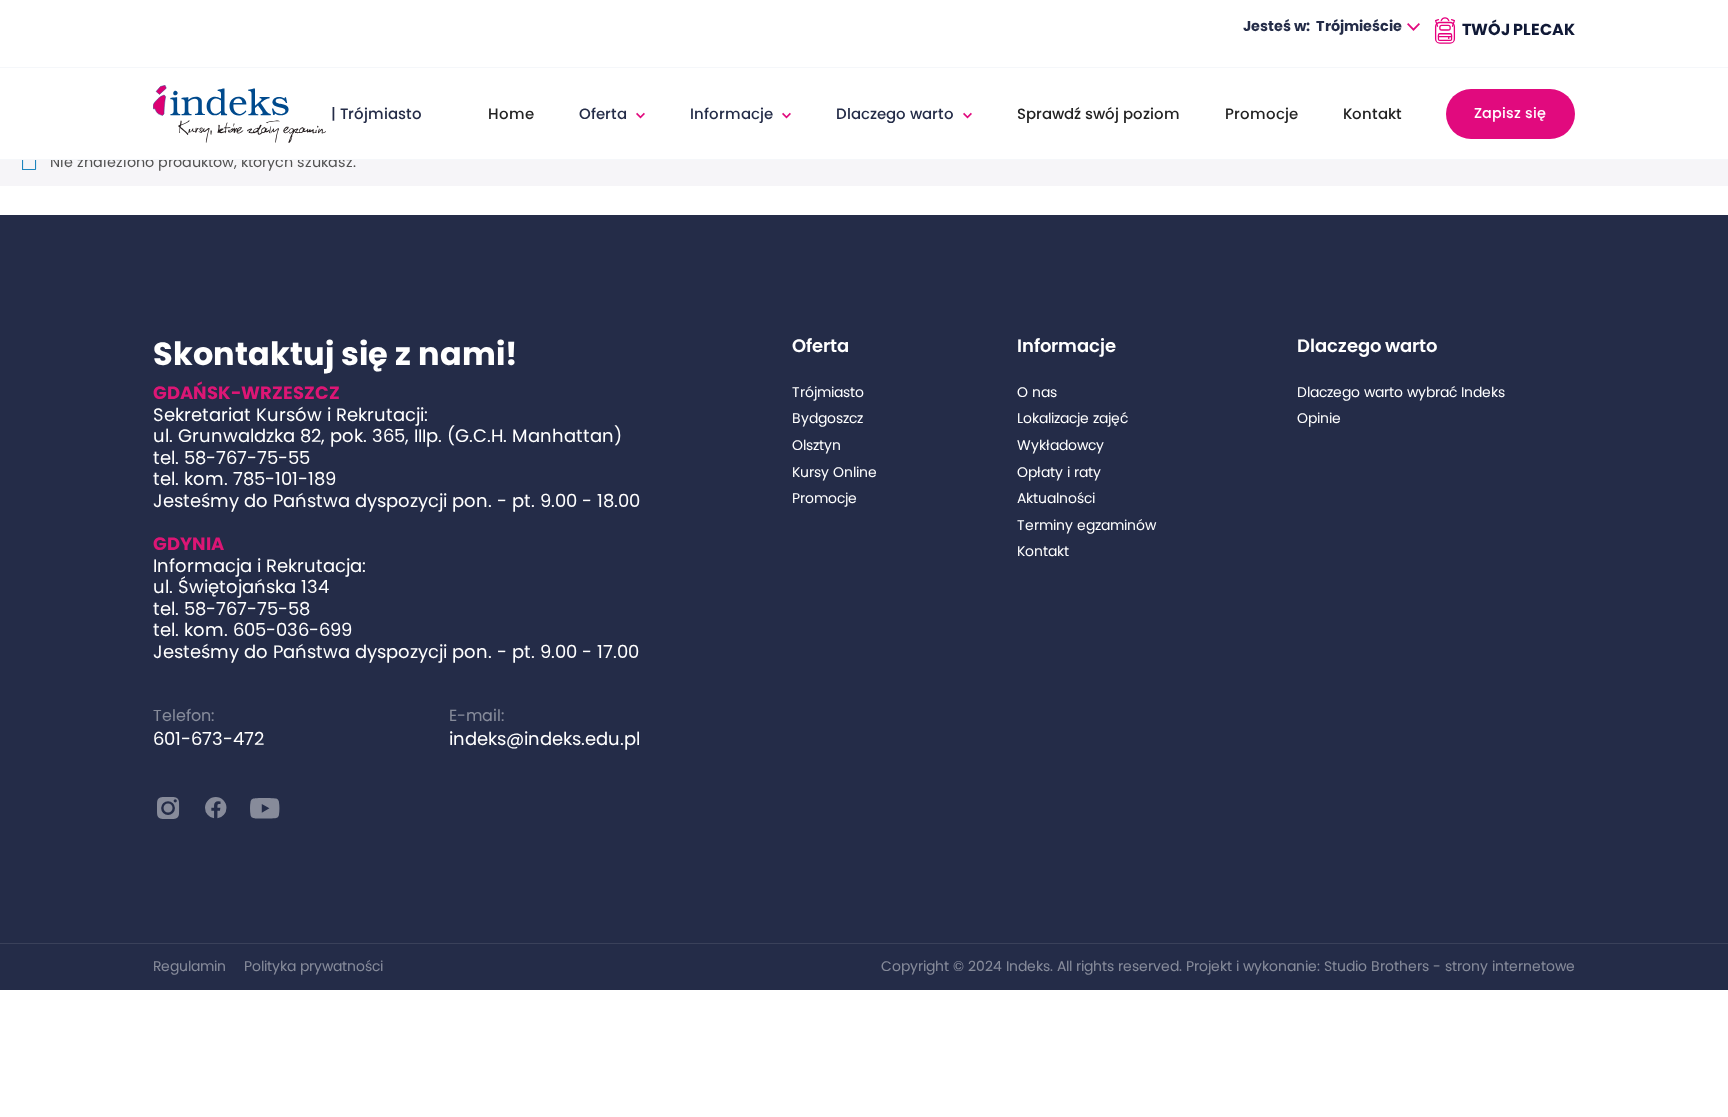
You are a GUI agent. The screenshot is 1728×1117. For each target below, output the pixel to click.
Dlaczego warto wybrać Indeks (1401, 392)
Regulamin (189, 966)
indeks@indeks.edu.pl (544, 738)
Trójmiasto (828, 392)
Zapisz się (1510, 113)
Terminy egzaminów (1086, 525)
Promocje (1261, 113)
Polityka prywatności (313, 966)
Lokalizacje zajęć (1072, 418)
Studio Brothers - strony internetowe (1449, 966)
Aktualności (1056, 498)
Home (511, 113)
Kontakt (1372, 113)
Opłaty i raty (1059, 472)
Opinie (1319, 418)
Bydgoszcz (827, 418)
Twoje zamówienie (1502, 30)
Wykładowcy (1060, 445)
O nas (1037, 392)
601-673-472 (208, 738)
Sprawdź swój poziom (1098, 113)
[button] (1368, 27)
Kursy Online (834, 472)
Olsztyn (816, 445)
